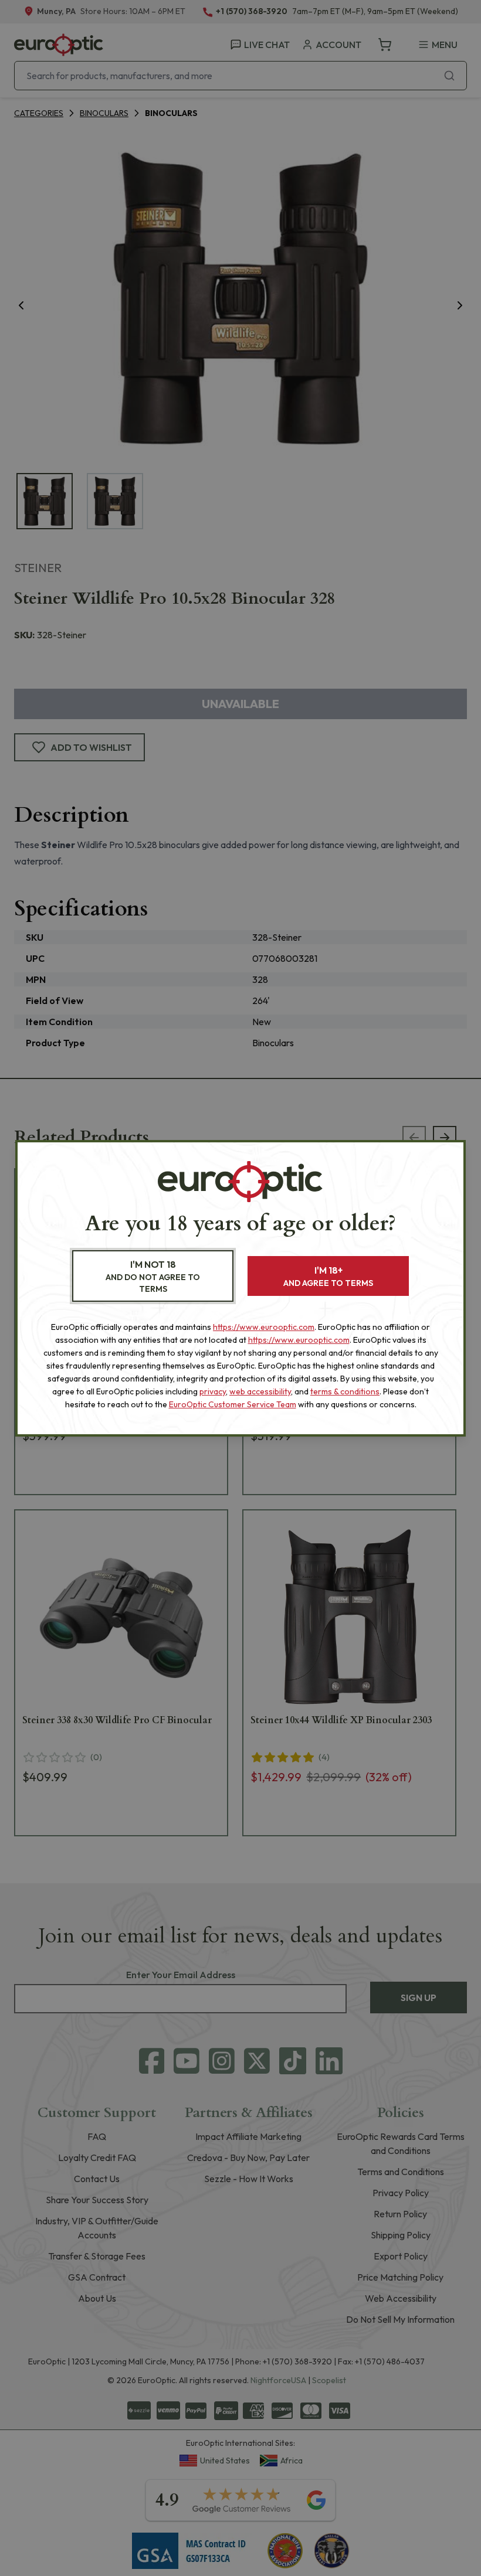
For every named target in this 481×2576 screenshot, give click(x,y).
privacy (213, 1391)
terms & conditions (345, 1391)
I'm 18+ (328, 1276)
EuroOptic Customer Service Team (233, 1404)
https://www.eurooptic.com (264, 1327)
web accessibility (260, 1391)
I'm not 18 (153, 1276)
